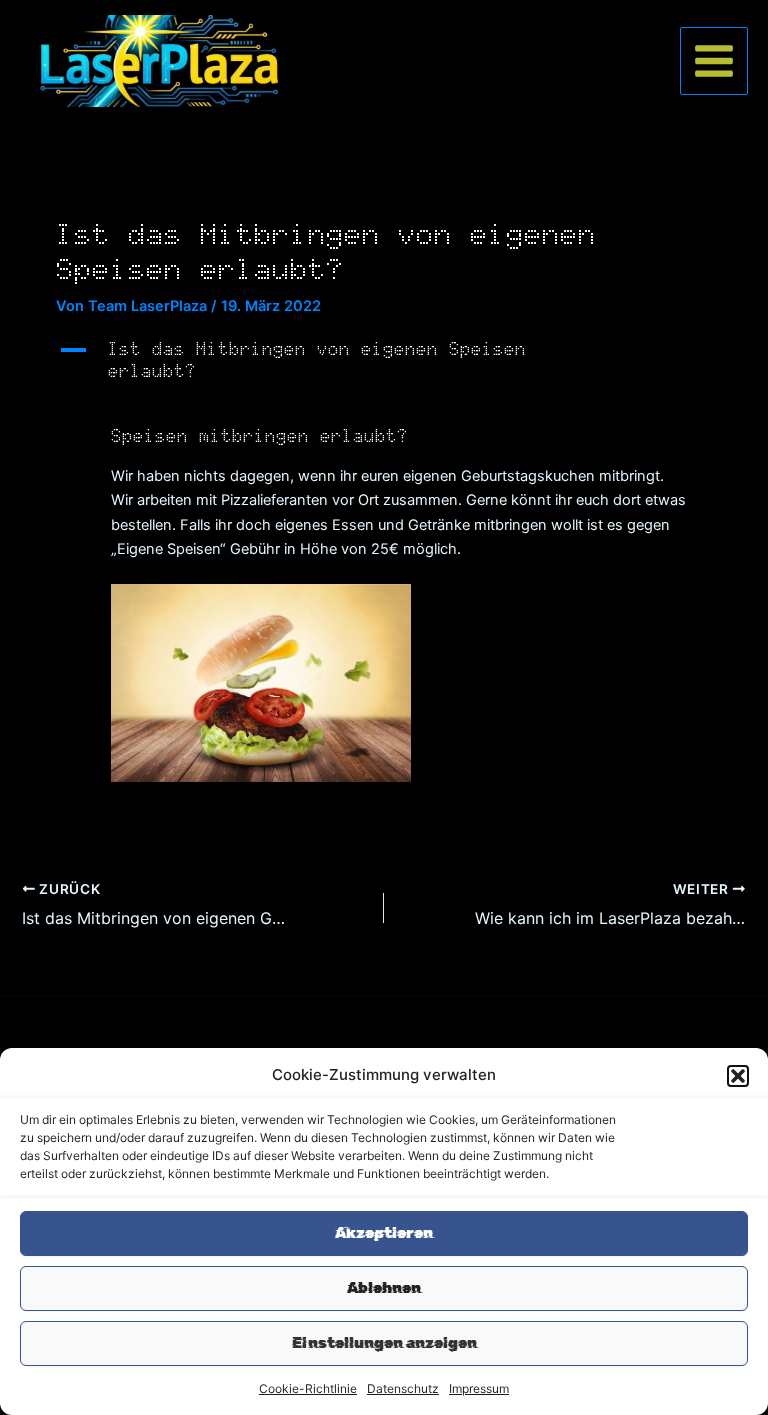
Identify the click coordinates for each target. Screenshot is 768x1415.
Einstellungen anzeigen (384, 1343)
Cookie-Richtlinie (308, 1388)
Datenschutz (403, 1388)
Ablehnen (384, 1288)
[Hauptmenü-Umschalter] (714, 61)
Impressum (479, 1388)
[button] (738, 1076)
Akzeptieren (384, 1233)
